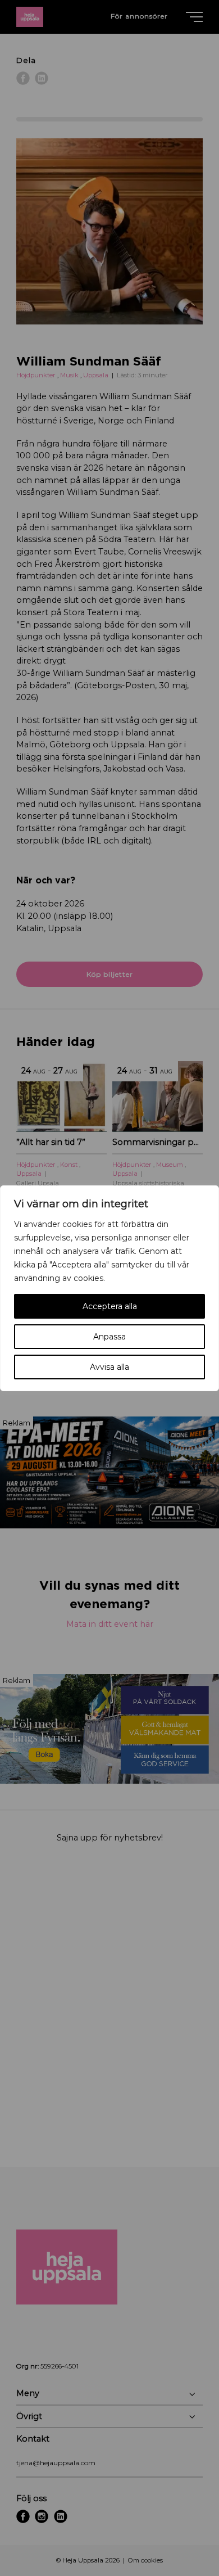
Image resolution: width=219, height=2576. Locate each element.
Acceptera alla (110, 1306)
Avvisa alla (109, 1367)
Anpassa (109, 1337)
